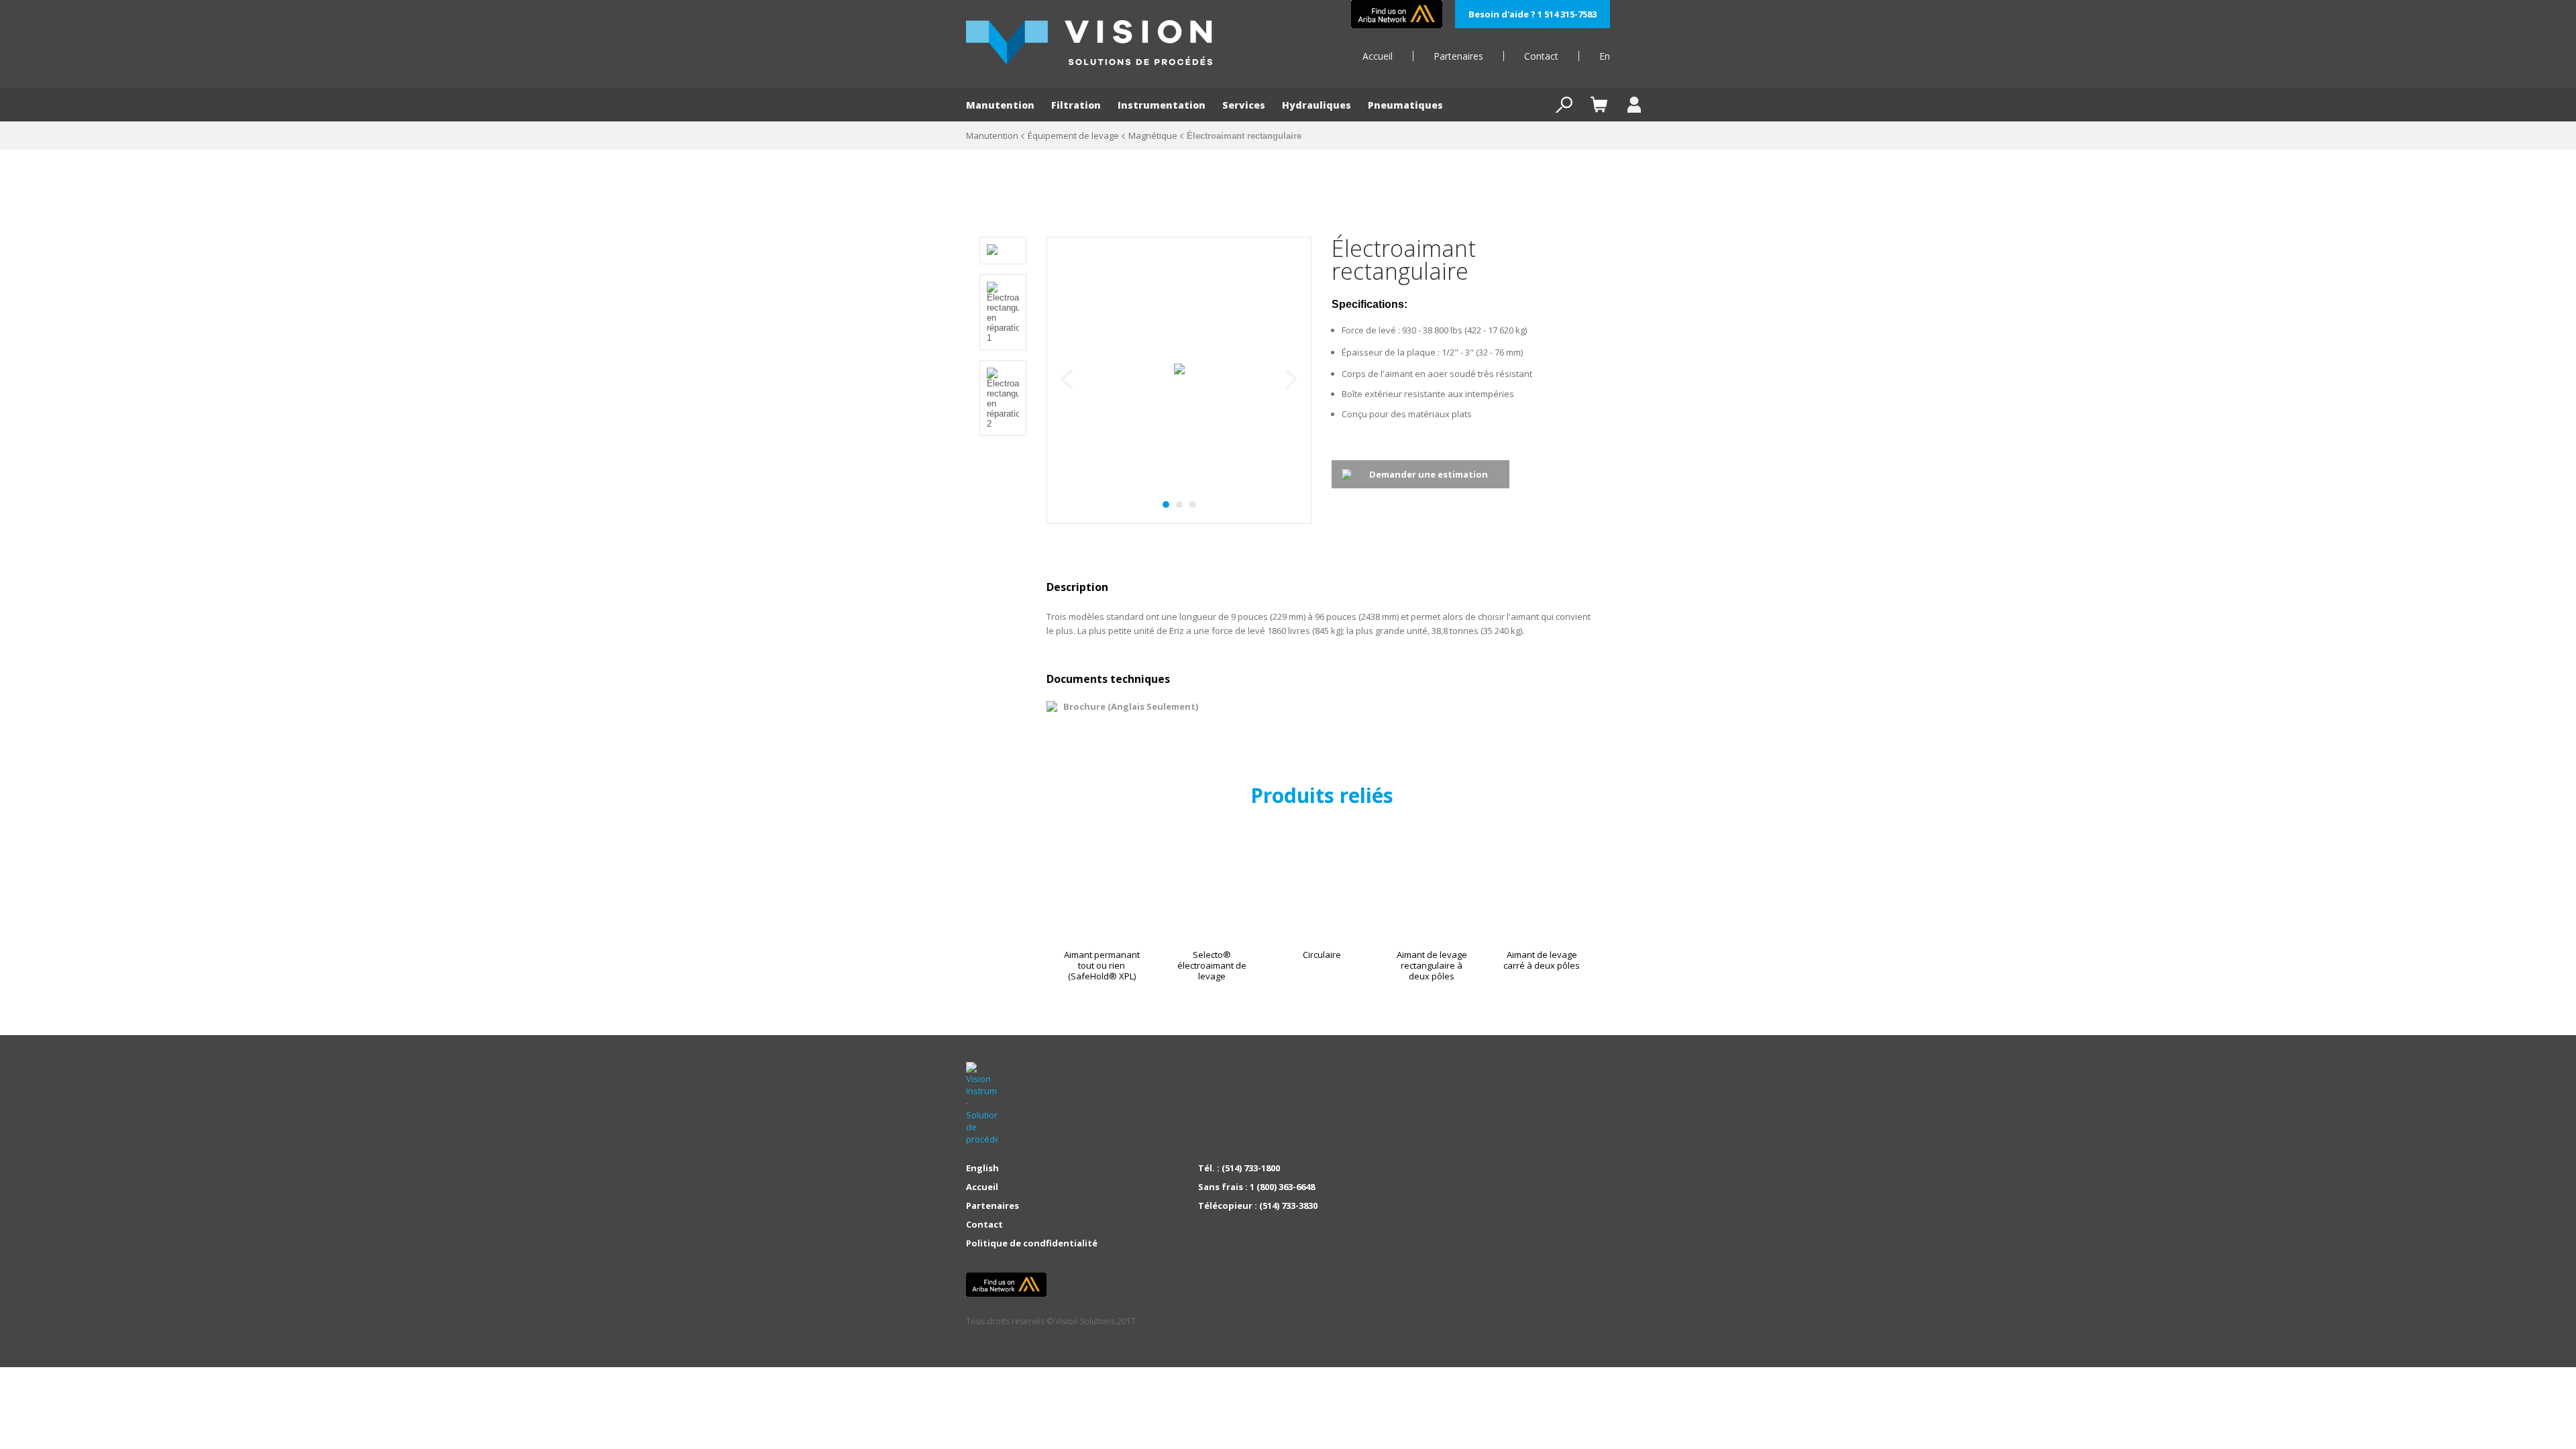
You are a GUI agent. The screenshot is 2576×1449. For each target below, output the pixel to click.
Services (1244, 105)
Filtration (1076, 105)
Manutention (1000, 105)
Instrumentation (1162, 105)
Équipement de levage (1073, 136)
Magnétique (1153, 136)
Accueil (1378, 56)
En (1605, 56)
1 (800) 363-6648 (1282, 1187)
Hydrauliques (1317, 105)
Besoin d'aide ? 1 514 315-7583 (1533, 14)
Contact (1541, 56)
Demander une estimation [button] (1429, 474)
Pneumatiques (1405, 105)
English (982, 1168)
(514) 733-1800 (1251, 1168)
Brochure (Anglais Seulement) (1131, 706)
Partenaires (1458, 56)
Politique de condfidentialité (1032, 1243)
